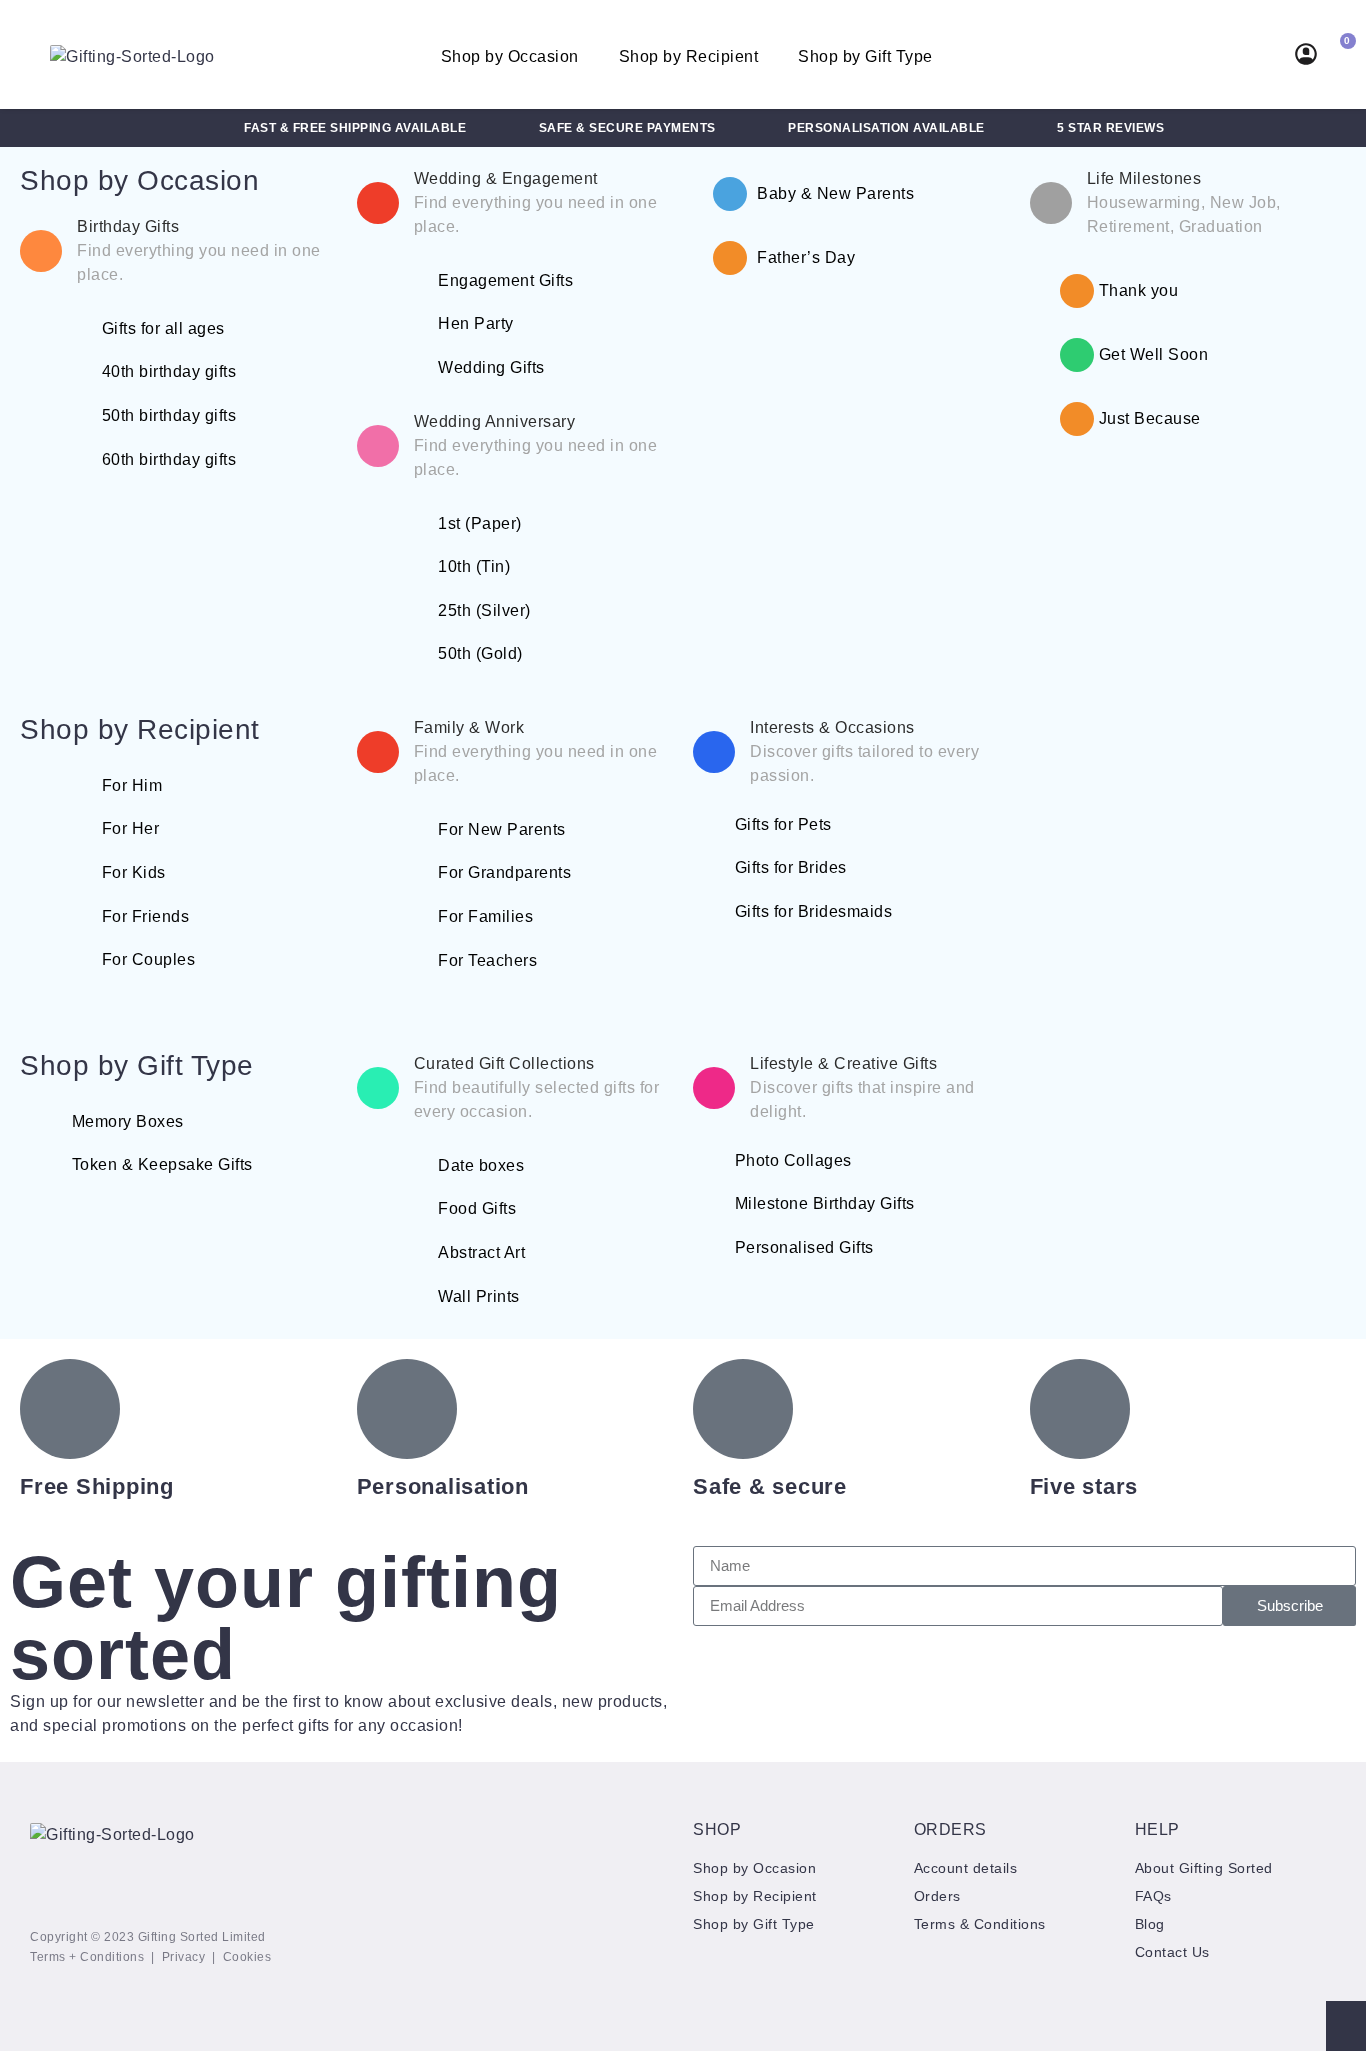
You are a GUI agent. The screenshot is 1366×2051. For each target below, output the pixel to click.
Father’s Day (806, 257)
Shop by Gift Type (865, 56)
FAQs (1153, 1896)
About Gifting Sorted (1204, 1868)
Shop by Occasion (510, 56)
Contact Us (1172, 1952)
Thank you (1139, 290)
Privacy (184, 1957)
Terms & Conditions (980, 1924)
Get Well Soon (1154, 354)
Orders (937, 1896)
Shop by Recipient (689, 56)
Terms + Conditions (87, 1957)
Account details (966, 1868)
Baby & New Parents (835, 193)
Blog (1150, 1924)
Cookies (247, 1957)
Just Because (1150, 418)
